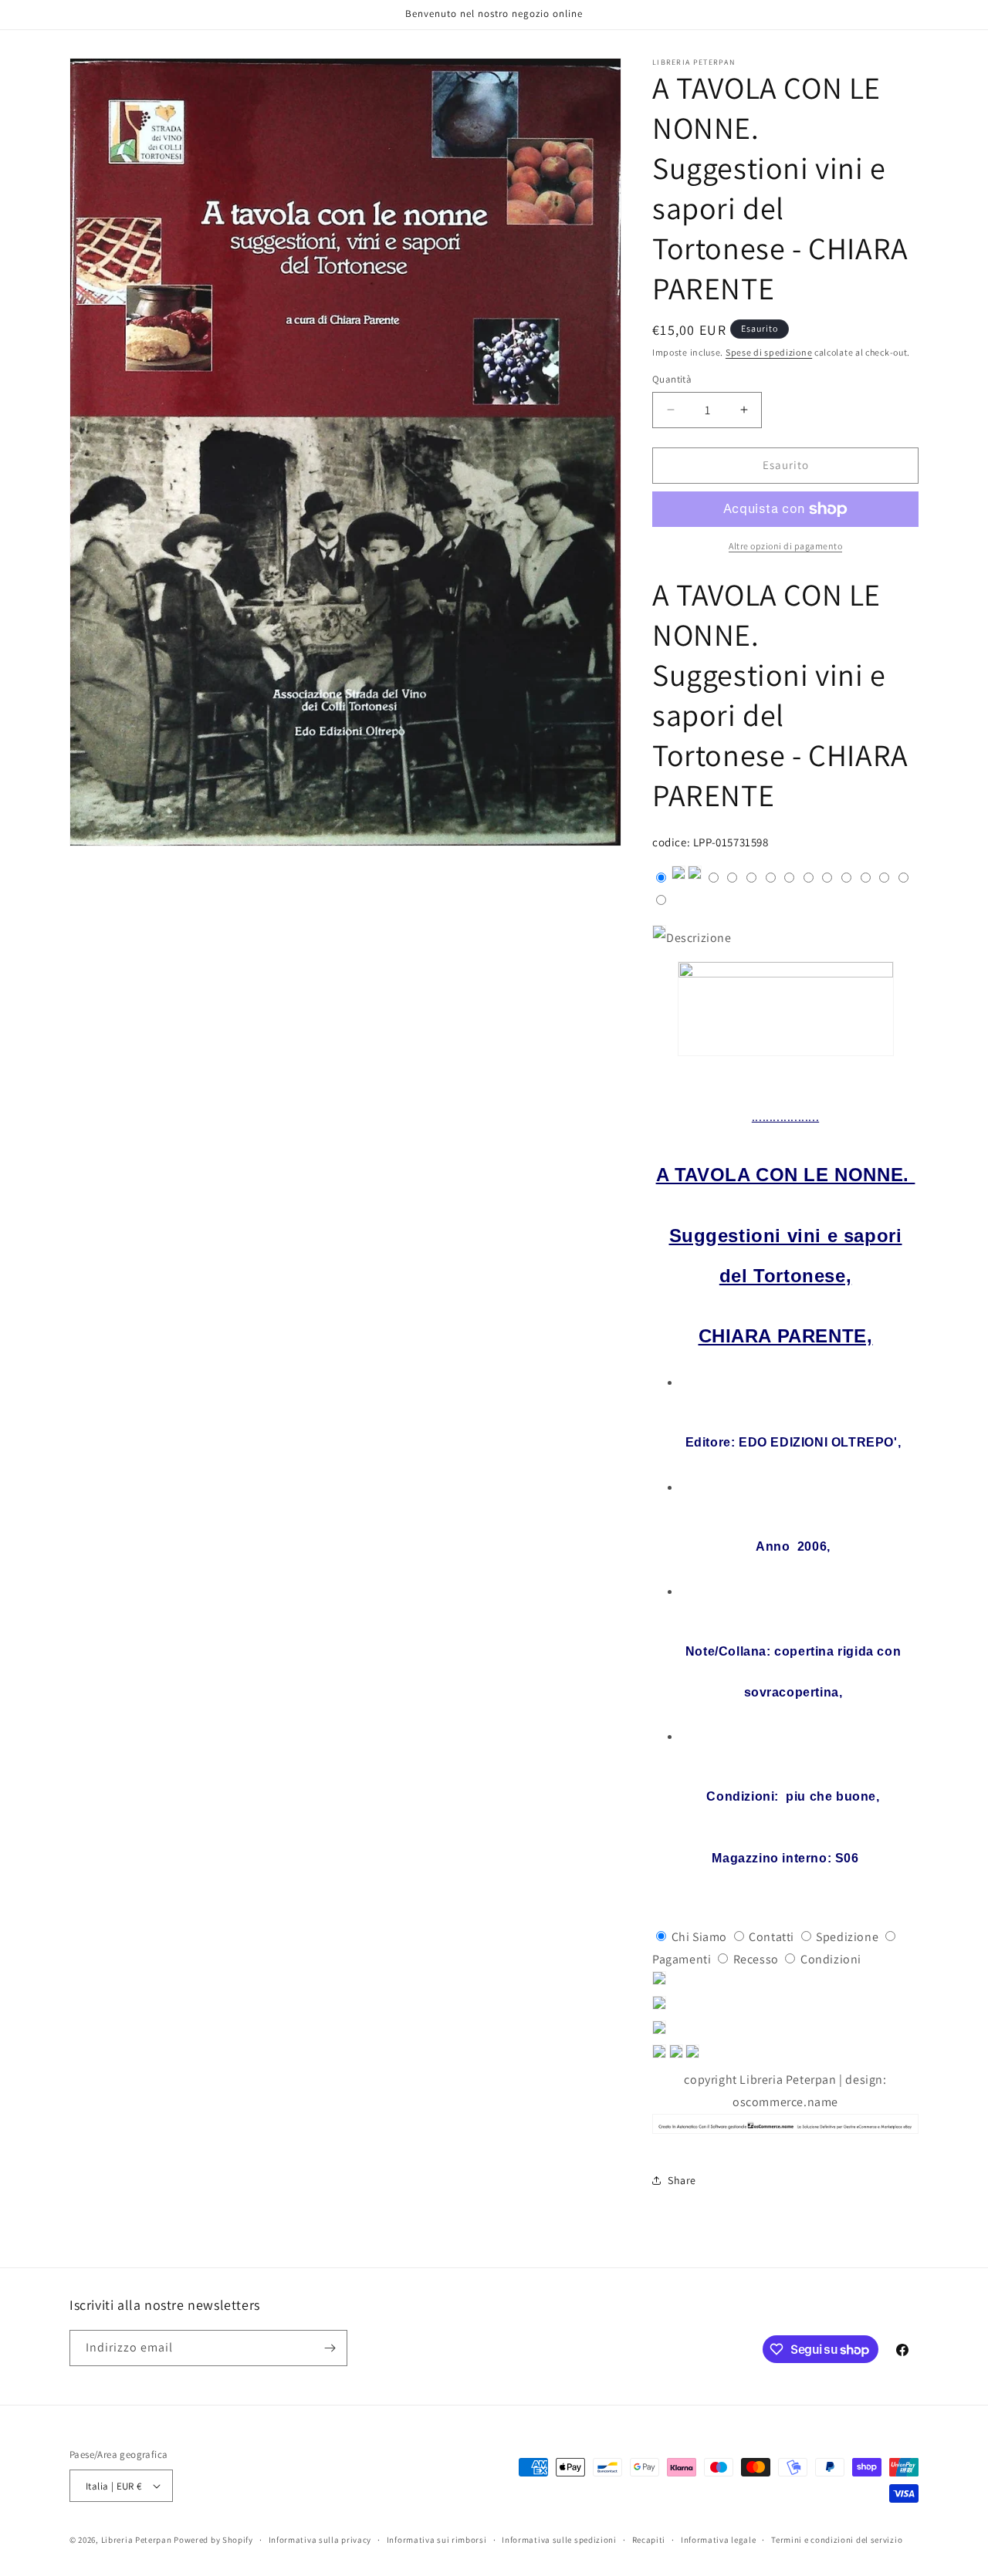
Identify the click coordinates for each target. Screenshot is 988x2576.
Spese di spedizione (769, 352)
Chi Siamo (699, 1937)
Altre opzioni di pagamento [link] (785, 546)
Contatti (771, 1937)
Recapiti (649, 2540)
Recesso (756, 1959)
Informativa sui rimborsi (437, 2540)
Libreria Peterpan (137, 2540)
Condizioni (831, 1959)
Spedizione (847, 1937)
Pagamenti (682, 1959)
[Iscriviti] (330, 2348)
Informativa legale (719, 2540)
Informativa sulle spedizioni (559, 2540)
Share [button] (682, 2180)
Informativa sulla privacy (320, 2540)
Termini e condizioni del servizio (837, 2540)
